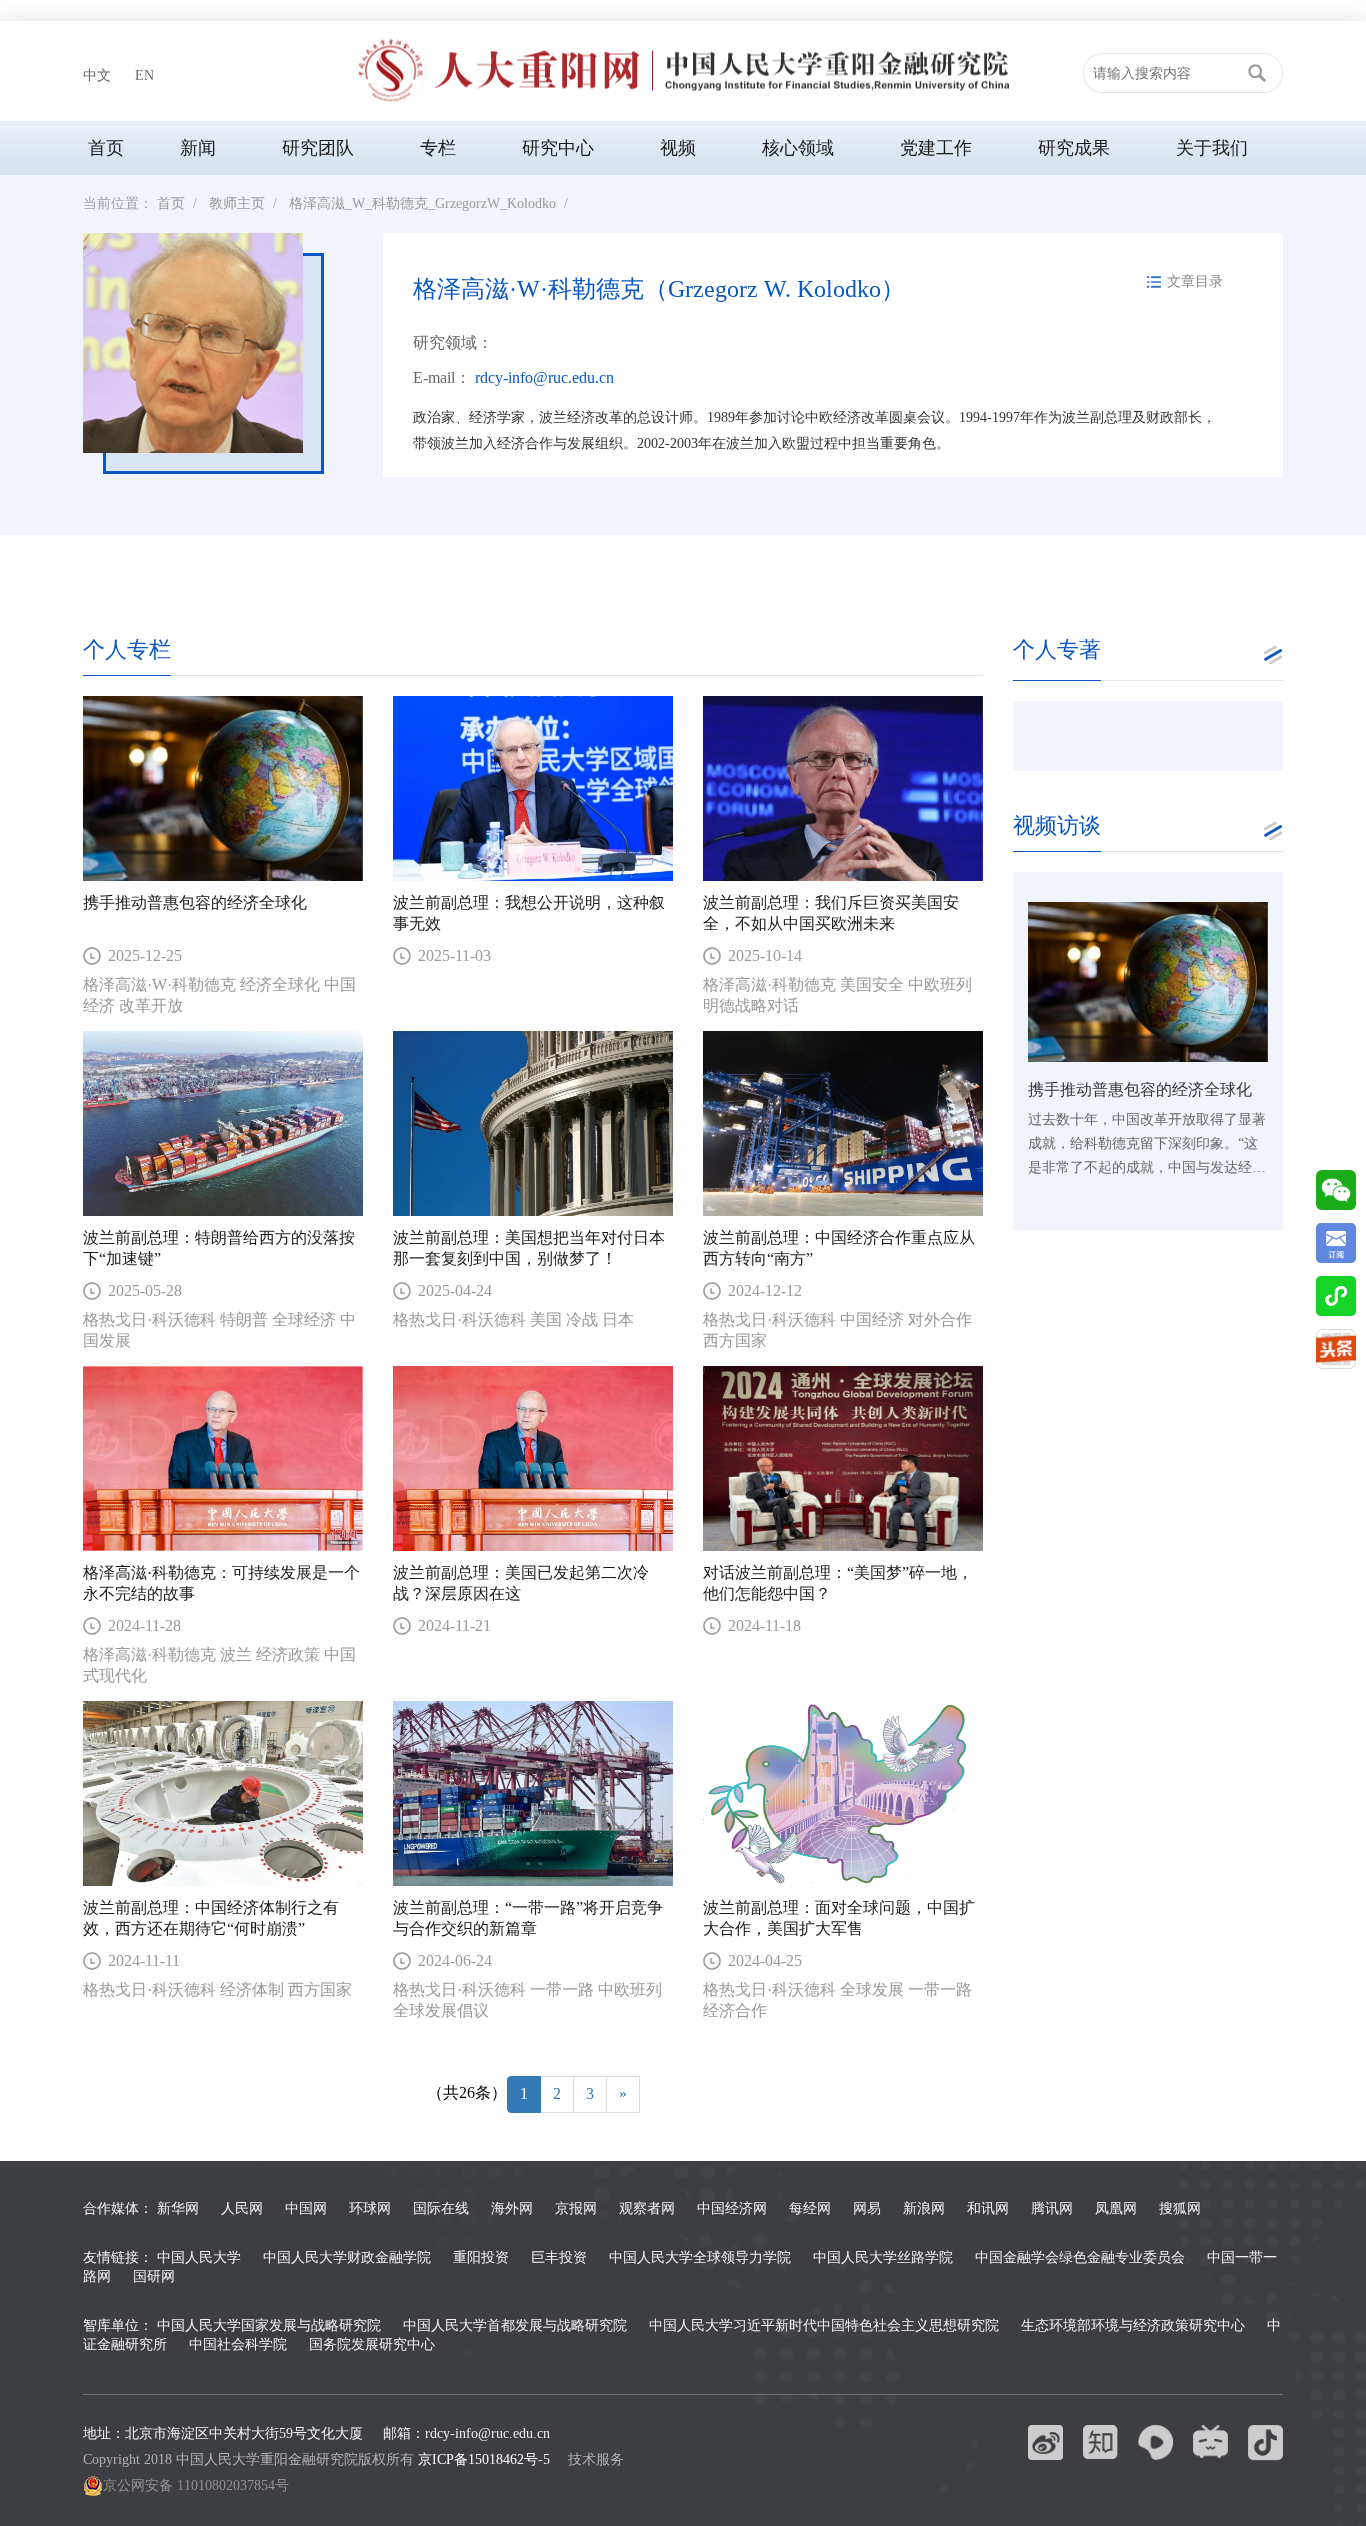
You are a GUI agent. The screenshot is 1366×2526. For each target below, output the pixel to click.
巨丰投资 (559, 2257)
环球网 (370, 2208)
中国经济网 (732, 2208)
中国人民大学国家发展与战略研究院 (269, 2325)
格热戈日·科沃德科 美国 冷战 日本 (515, 1319)
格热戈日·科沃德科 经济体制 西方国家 (219, 1989)
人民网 (242, 2208)
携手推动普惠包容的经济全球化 (195, 902)
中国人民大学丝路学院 (883, 2257)
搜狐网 (1180, 2208)
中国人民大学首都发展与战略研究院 (515, 2325)
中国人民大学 (199, 2257)
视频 (678, 148)
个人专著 (1057, 649)
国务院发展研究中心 (372, 2344)
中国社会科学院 (238, 2344)
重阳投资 (481, 2257)
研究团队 (318, 148)
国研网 (154, 2276)
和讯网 (988, 2208)
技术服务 (596, 2459)
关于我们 (1212, 148)
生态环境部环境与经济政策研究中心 (1133, 2325)
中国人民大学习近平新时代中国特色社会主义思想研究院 (824, 2325)
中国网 (306, 2208)
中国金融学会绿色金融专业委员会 (1080, 2257)
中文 (97, 75)
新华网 (178, 2208)
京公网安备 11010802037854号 (196, 2485)
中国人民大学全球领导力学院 (700, 2257)
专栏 (438, 148)
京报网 (576, 2208)
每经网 (810, 2208)
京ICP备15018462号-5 (484, 2459)
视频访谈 (1057, 825)
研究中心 (558, 148)
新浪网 (924, 2208)
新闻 (198, 148)
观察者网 (647, 2208)
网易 (867, 2208)
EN (144, 75)
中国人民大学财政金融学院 (347, 2257)
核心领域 (798, 148)
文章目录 (1195, 281)
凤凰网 (1116, 2208)
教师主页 (237, 203)
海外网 (512, 2208)
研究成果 (1074, 148)
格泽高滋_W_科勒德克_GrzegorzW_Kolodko (422, 203)
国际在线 (441, 2208)
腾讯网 (1052, 2208)
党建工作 (936, 148)
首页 (106, 148)
